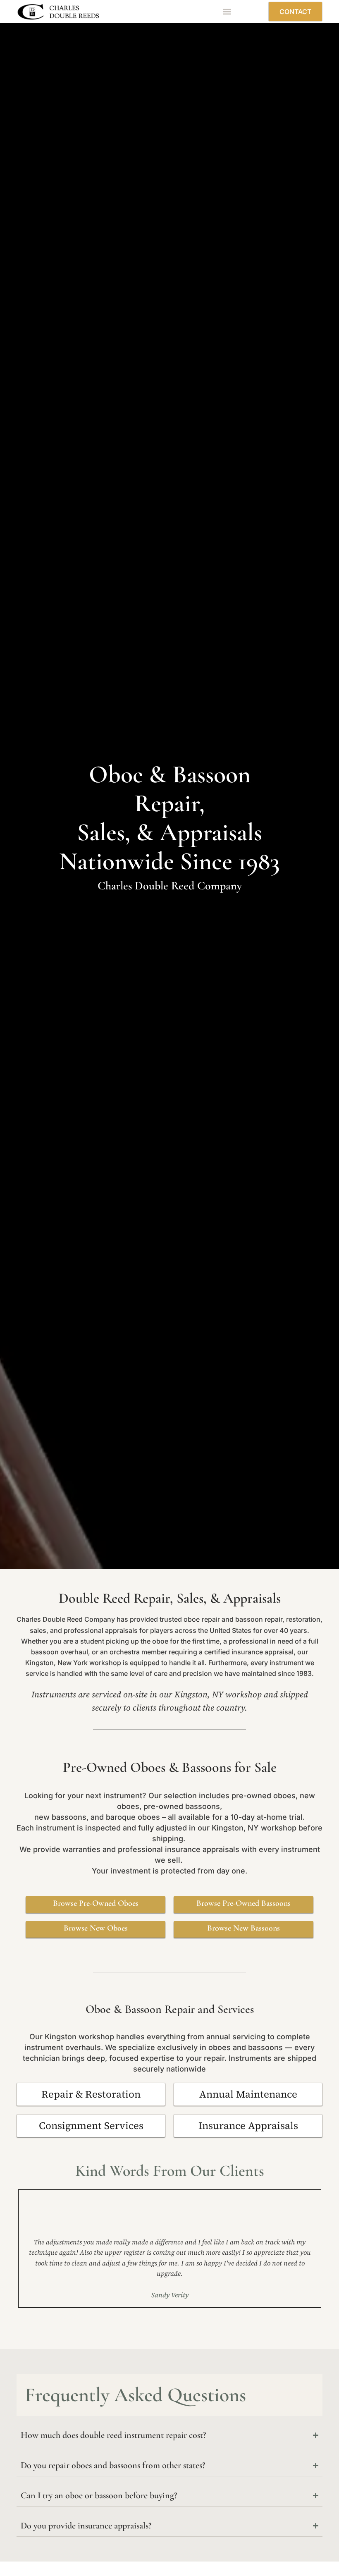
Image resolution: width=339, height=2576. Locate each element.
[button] (227, 12)
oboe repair (202, 1619)
